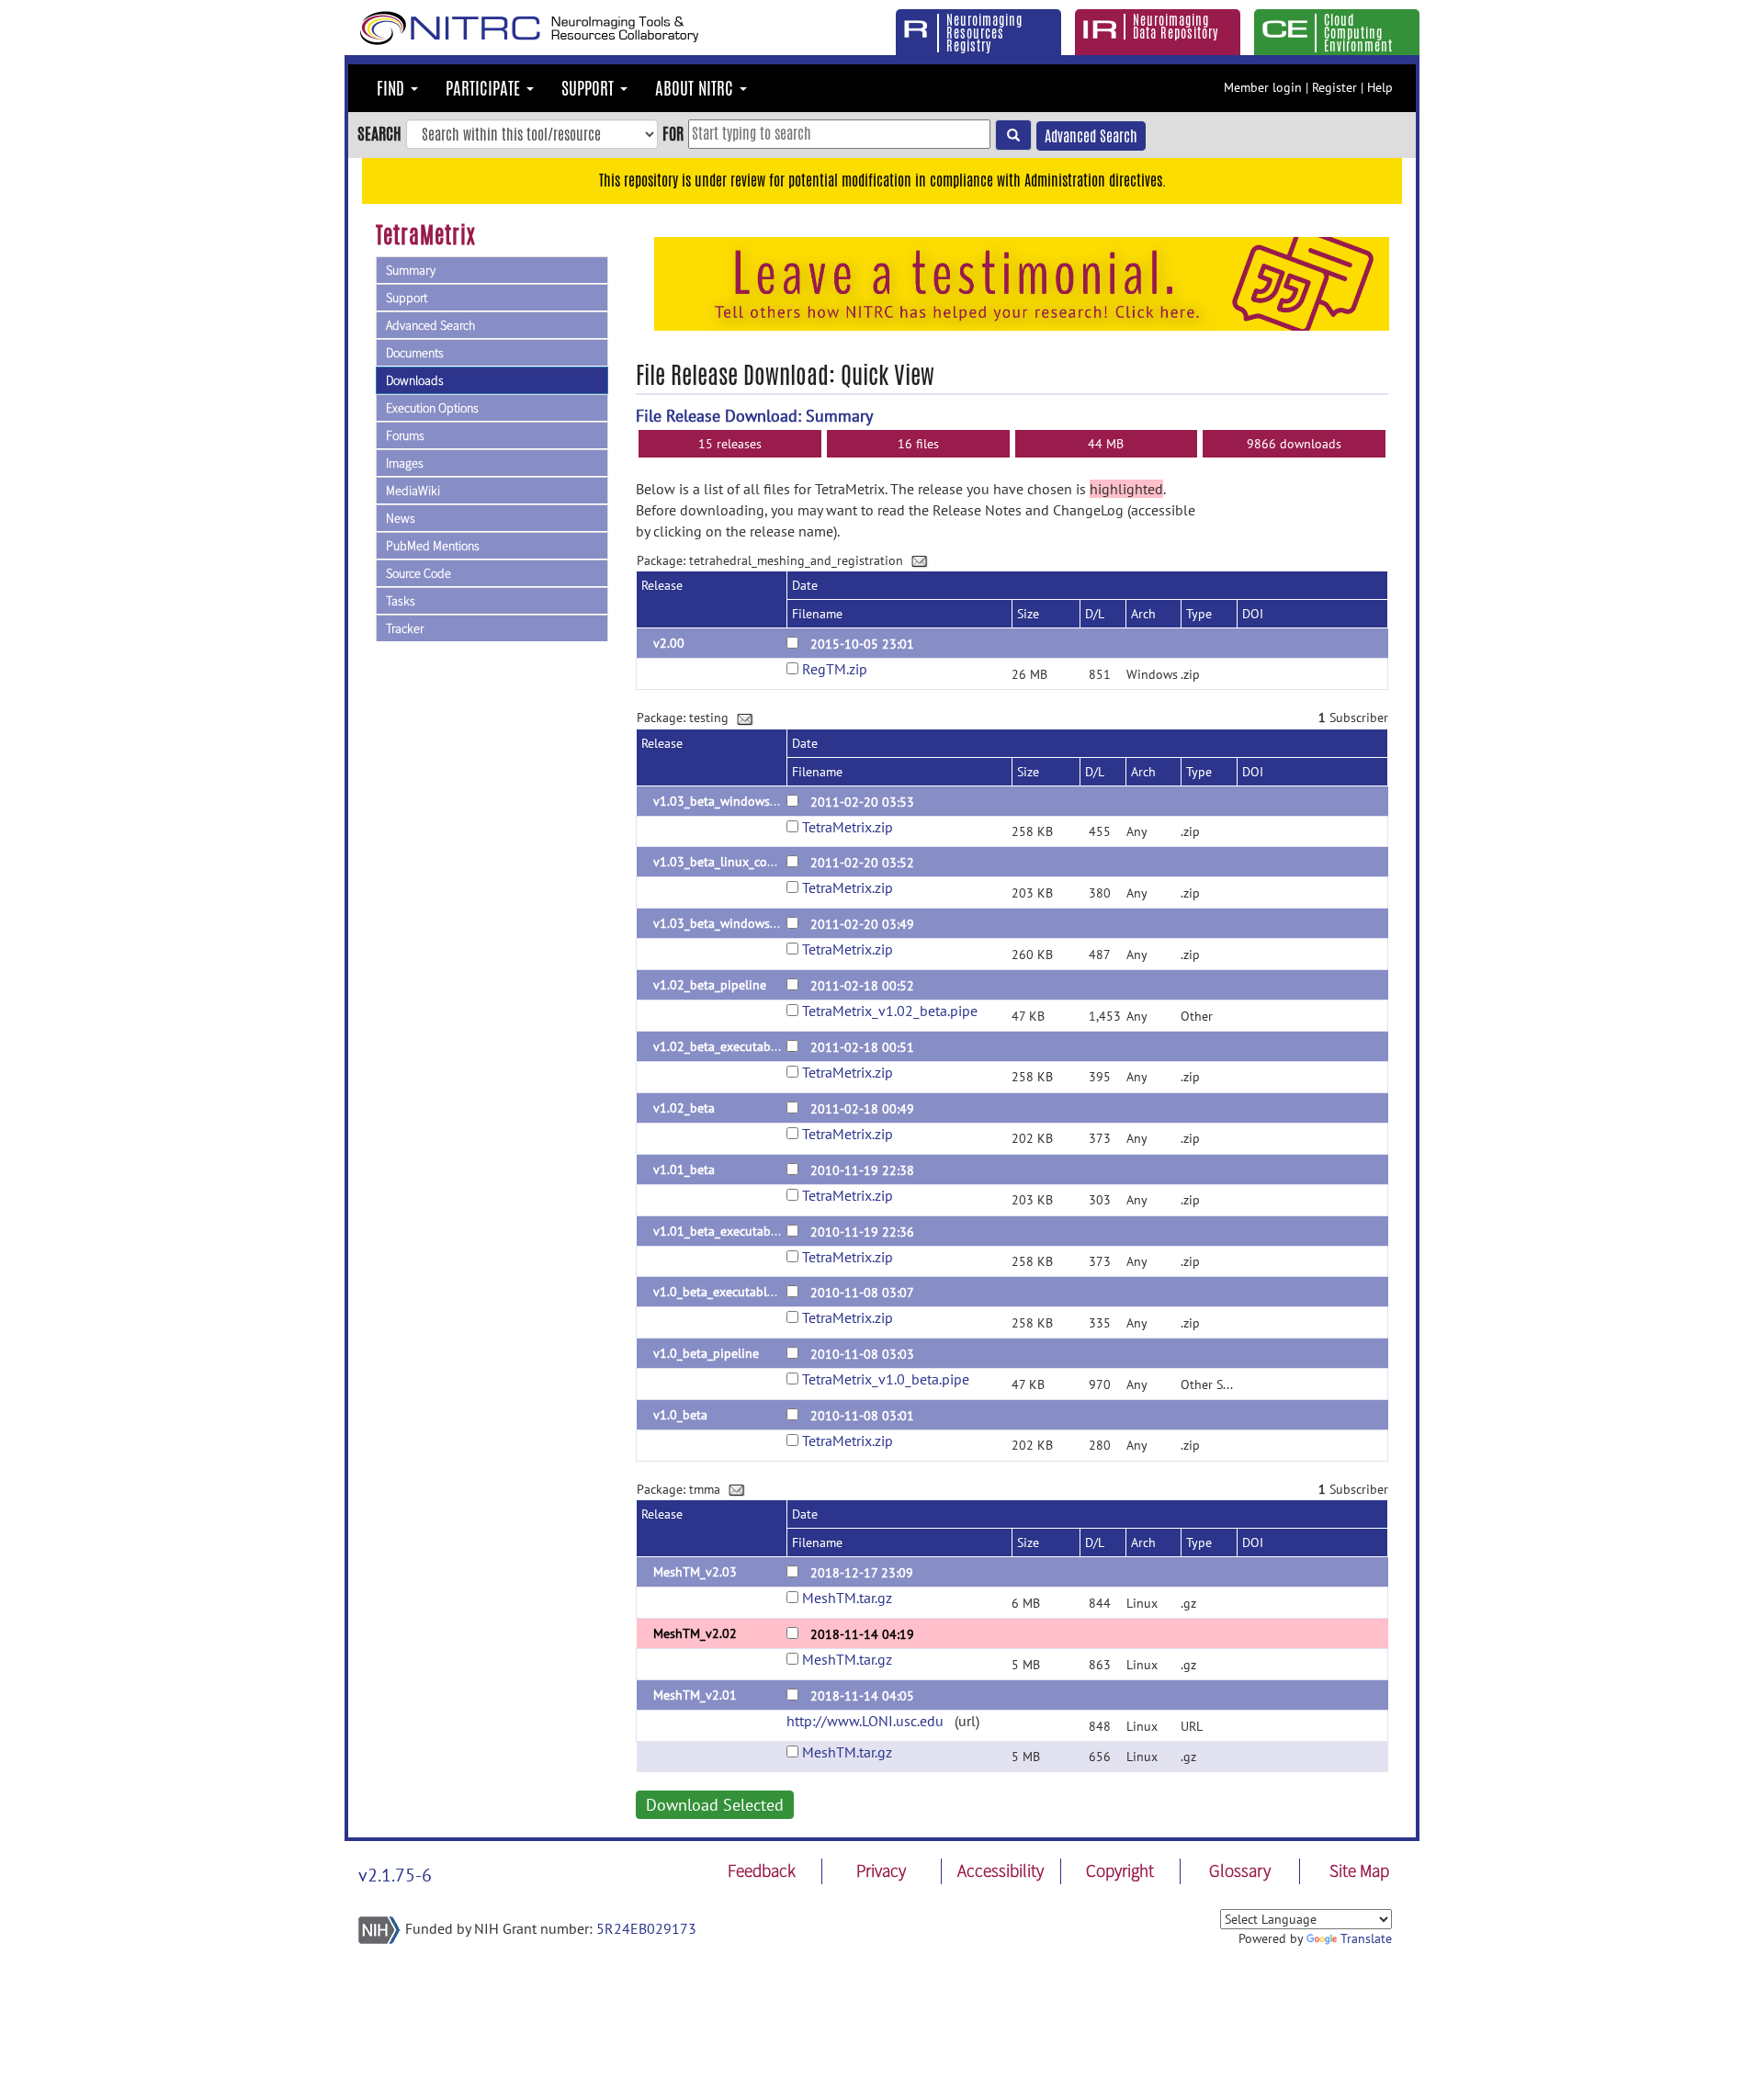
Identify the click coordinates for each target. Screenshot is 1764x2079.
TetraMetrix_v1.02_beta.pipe (890, 1011)
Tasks (401, 601)
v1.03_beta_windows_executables (747, 801)
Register (1334, 87)
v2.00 (669, 643)
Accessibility (1001, 1870)
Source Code (418, 573)
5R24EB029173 (646, 1928)
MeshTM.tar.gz (847, 1598)
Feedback (762, 1870)
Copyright (1120, 1870)
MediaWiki (413, 491)
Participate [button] (485, 88)
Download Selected (715, 1805)
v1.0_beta (680, 1415)
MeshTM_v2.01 (695, 1695)
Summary (411, 270)
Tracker (405, 628)
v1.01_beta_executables (720, 1231)
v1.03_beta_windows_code (728, 923)
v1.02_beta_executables (720, 1046)
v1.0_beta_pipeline (706, 1353)
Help (1380, 87)
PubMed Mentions (433, 546)
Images (405, 463)
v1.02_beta (684, 1108)
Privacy (881, 1870)
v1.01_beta (684, 1169)
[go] (1013, 135)
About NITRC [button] (696, 88)
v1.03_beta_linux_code (717, 862)
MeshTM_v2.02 (695, 1633)
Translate (1366, 1938)
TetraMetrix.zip (848, 827)
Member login (1263, 87)
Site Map (1359, 1870)
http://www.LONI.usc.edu (865, 1721)
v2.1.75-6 (395, 1875)
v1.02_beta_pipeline (710, 985)
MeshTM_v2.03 (695, 1572)
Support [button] (590, 88)
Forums (405, 435)
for (673, 133)
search (379, 133)
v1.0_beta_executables (716, 1292)
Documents (415, 353)
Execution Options (432, 408)
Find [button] (393, 88)
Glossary (1240, 1870)
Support (407, 298)
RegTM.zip (835, 669)
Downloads (415, 380)
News (401, 518)
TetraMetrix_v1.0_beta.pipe (886, 1379)
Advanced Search (1091, 136)
